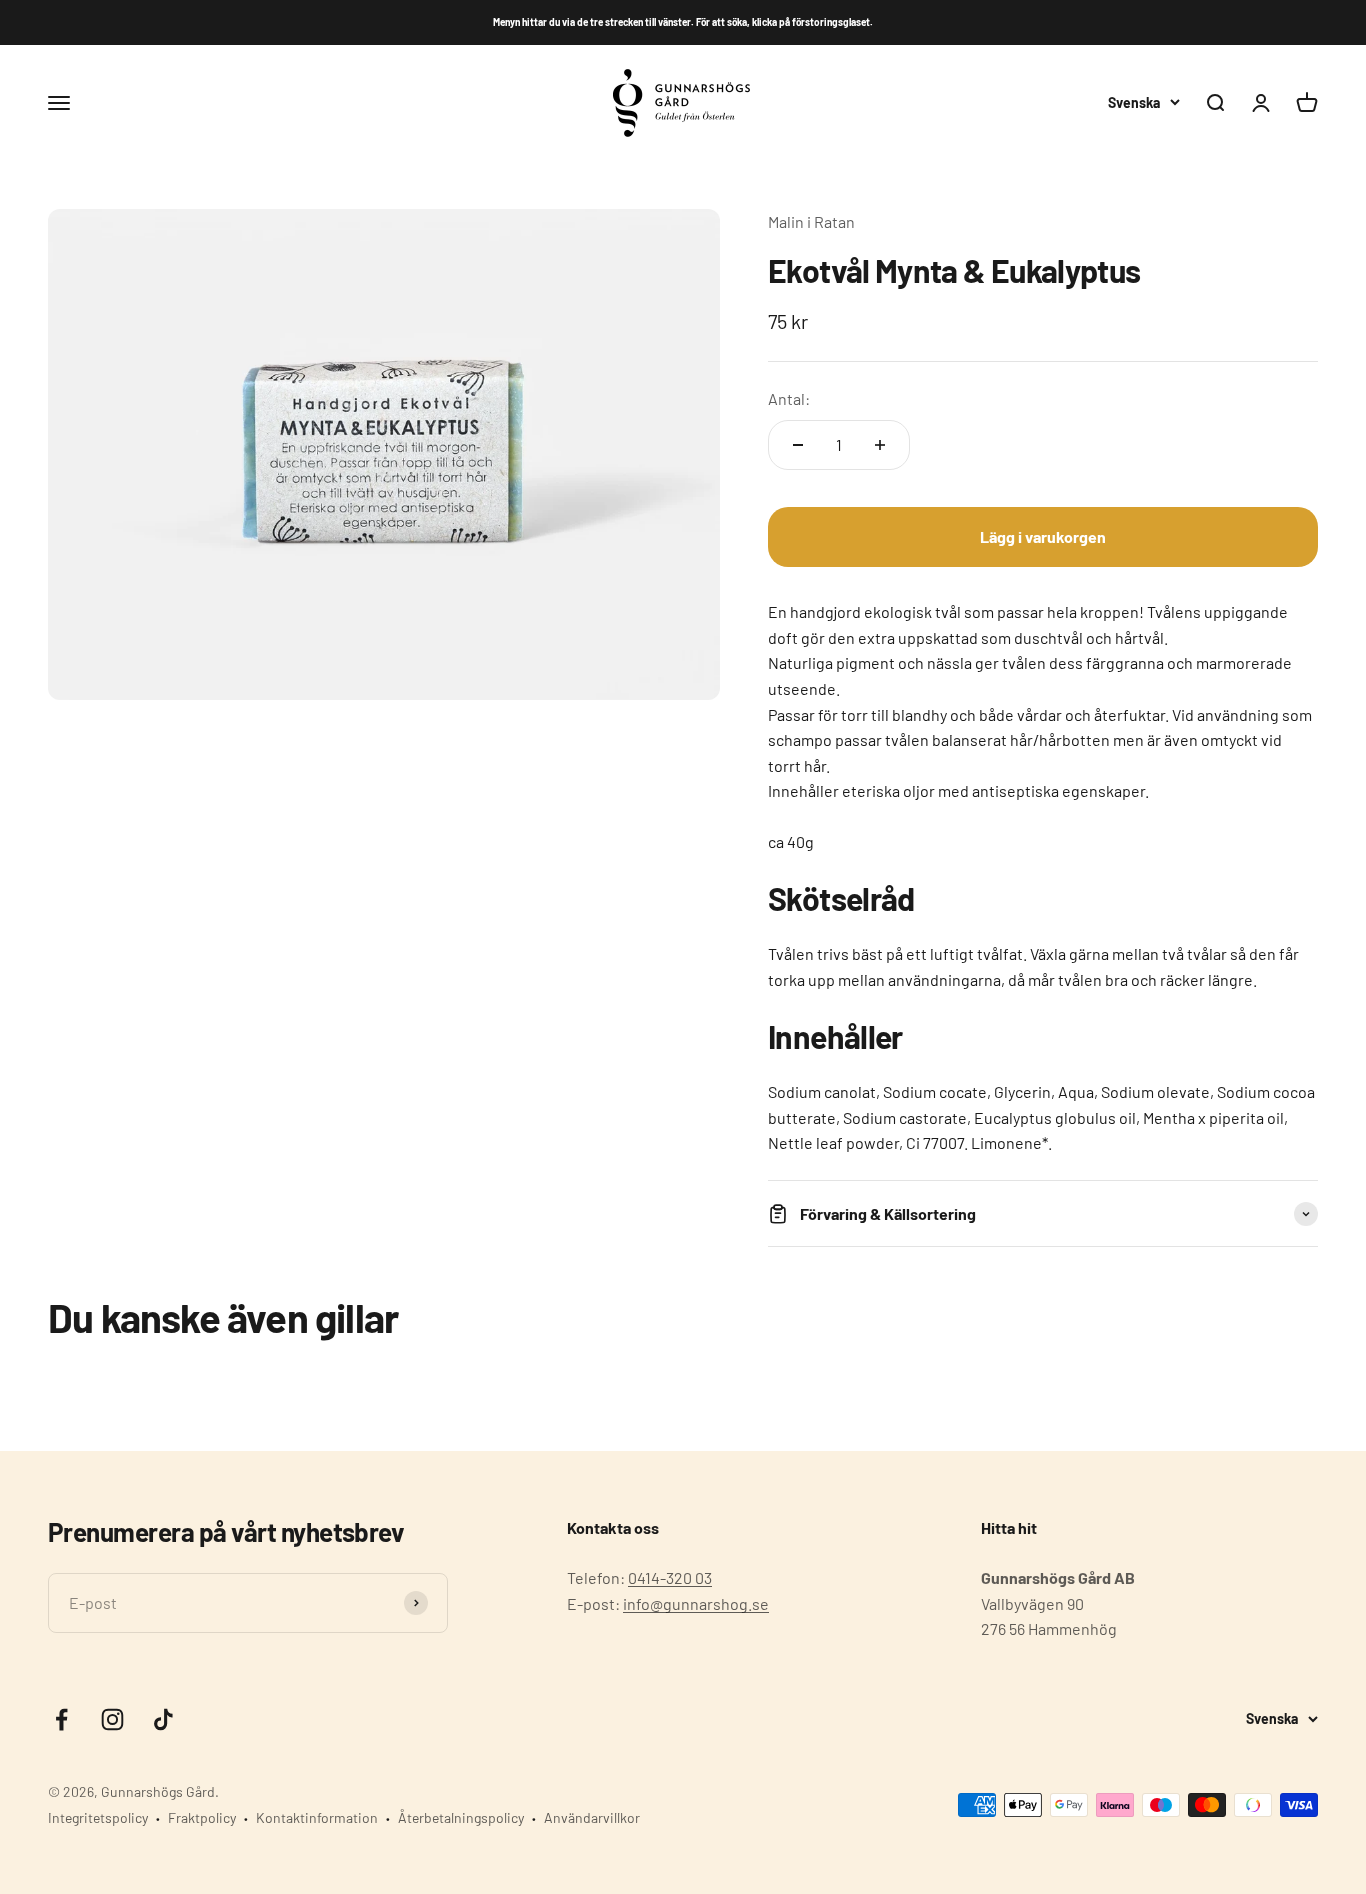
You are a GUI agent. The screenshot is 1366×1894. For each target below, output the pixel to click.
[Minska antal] (798, 445)
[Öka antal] (880, 445)
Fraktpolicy (202, 1817)
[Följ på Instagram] (112, 1719)
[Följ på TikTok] (163, 1719)
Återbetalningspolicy (461, 1817)
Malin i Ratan (811, 221)
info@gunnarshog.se (696, 1603)
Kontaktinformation (317, 1817)
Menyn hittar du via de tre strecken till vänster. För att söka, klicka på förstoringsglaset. (683, 22)
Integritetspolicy (98, 1817)
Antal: (789, 398)
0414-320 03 (670, 1577)
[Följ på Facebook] (61, 1719)
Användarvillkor (592, 1817)
